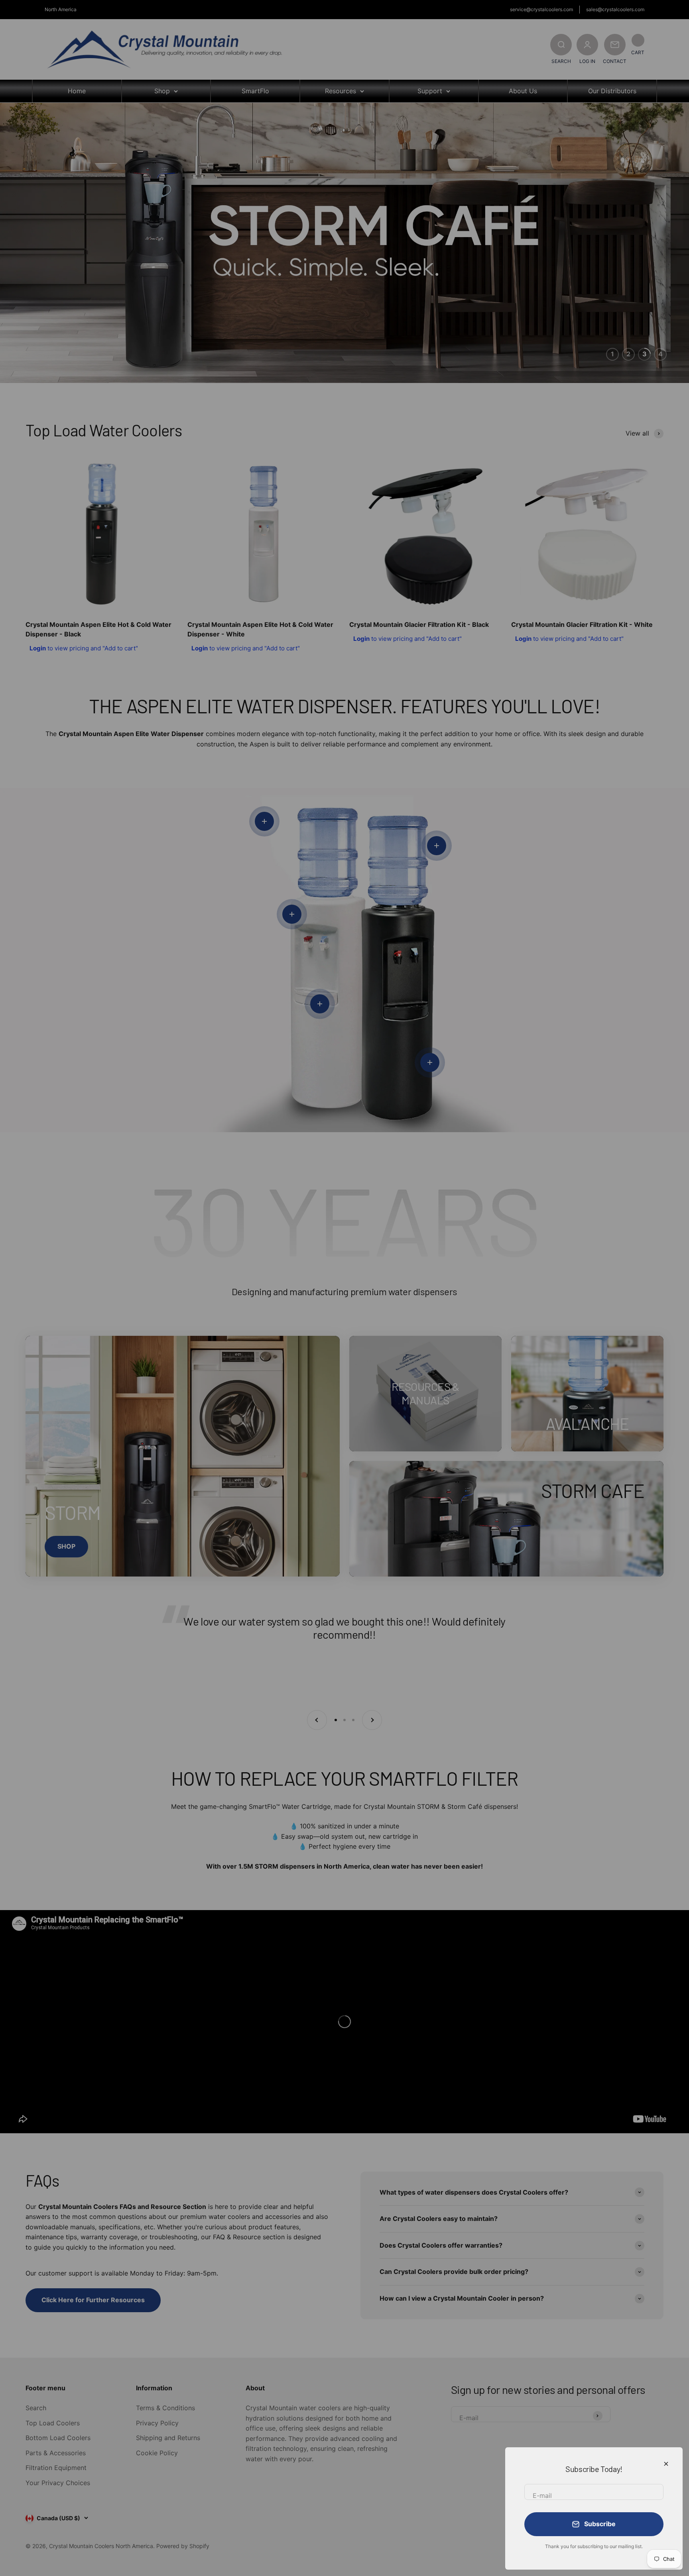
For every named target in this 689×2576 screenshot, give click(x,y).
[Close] (666, 2464)
